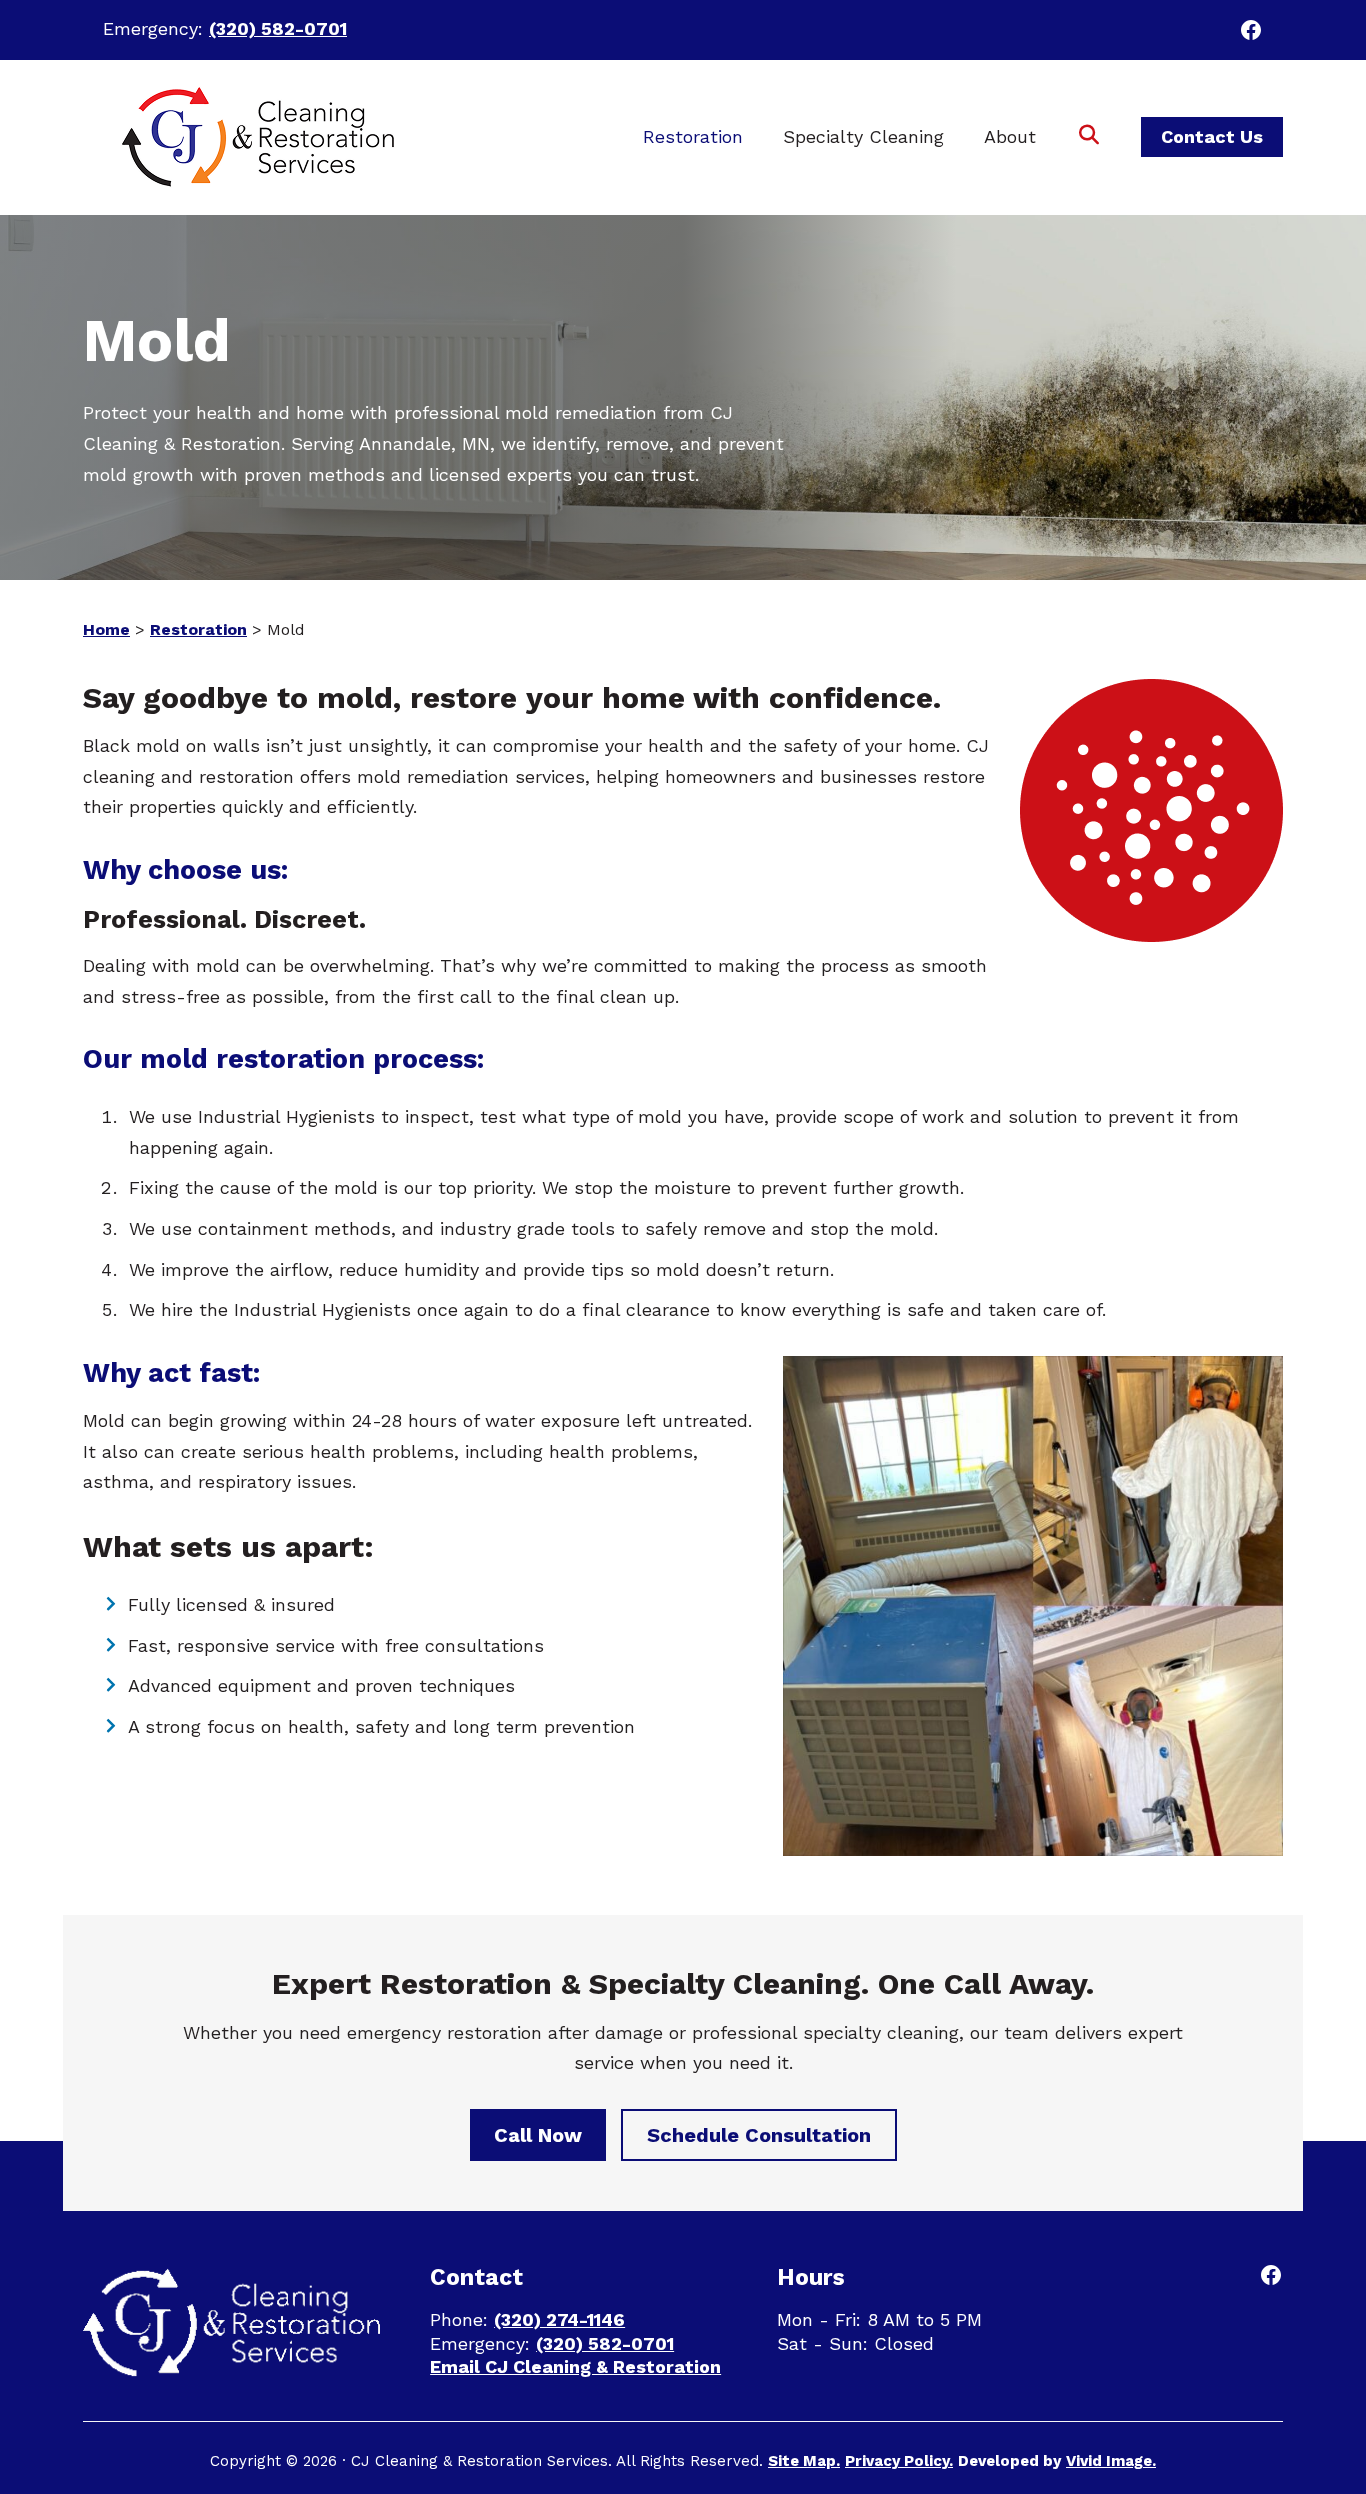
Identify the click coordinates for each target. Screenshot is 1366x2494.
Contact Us (1212, 136)
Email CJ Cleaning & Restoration (575, 2366)
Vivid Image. (1111, 2461)
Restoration (693, 136)
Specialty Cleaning (863, 136)
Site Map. (804, 2461)
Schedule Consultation (759, 2135)
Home (106, 629)
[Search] (1088, 137)
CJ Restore (255, 137)
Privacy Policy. (899, 2461)
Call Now (538, 2135)
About (1010, 136)
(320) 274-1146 (559, 2319)
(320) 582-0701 (278, 28)
